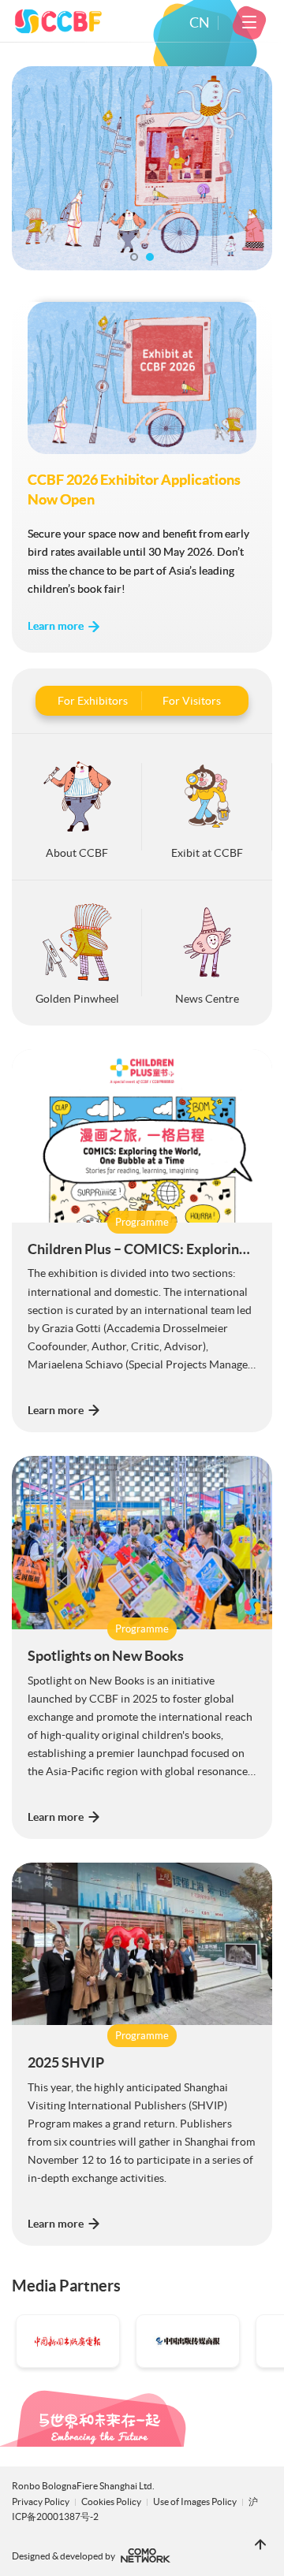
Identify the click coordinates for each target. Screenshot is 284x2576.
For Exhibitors (93, 701)
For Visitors (192, 701)
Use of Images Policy (196, 2502)
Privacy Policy (41, 2502)
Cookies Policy (112, 2502)
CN (200, 23)
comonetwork (146, 2556)
